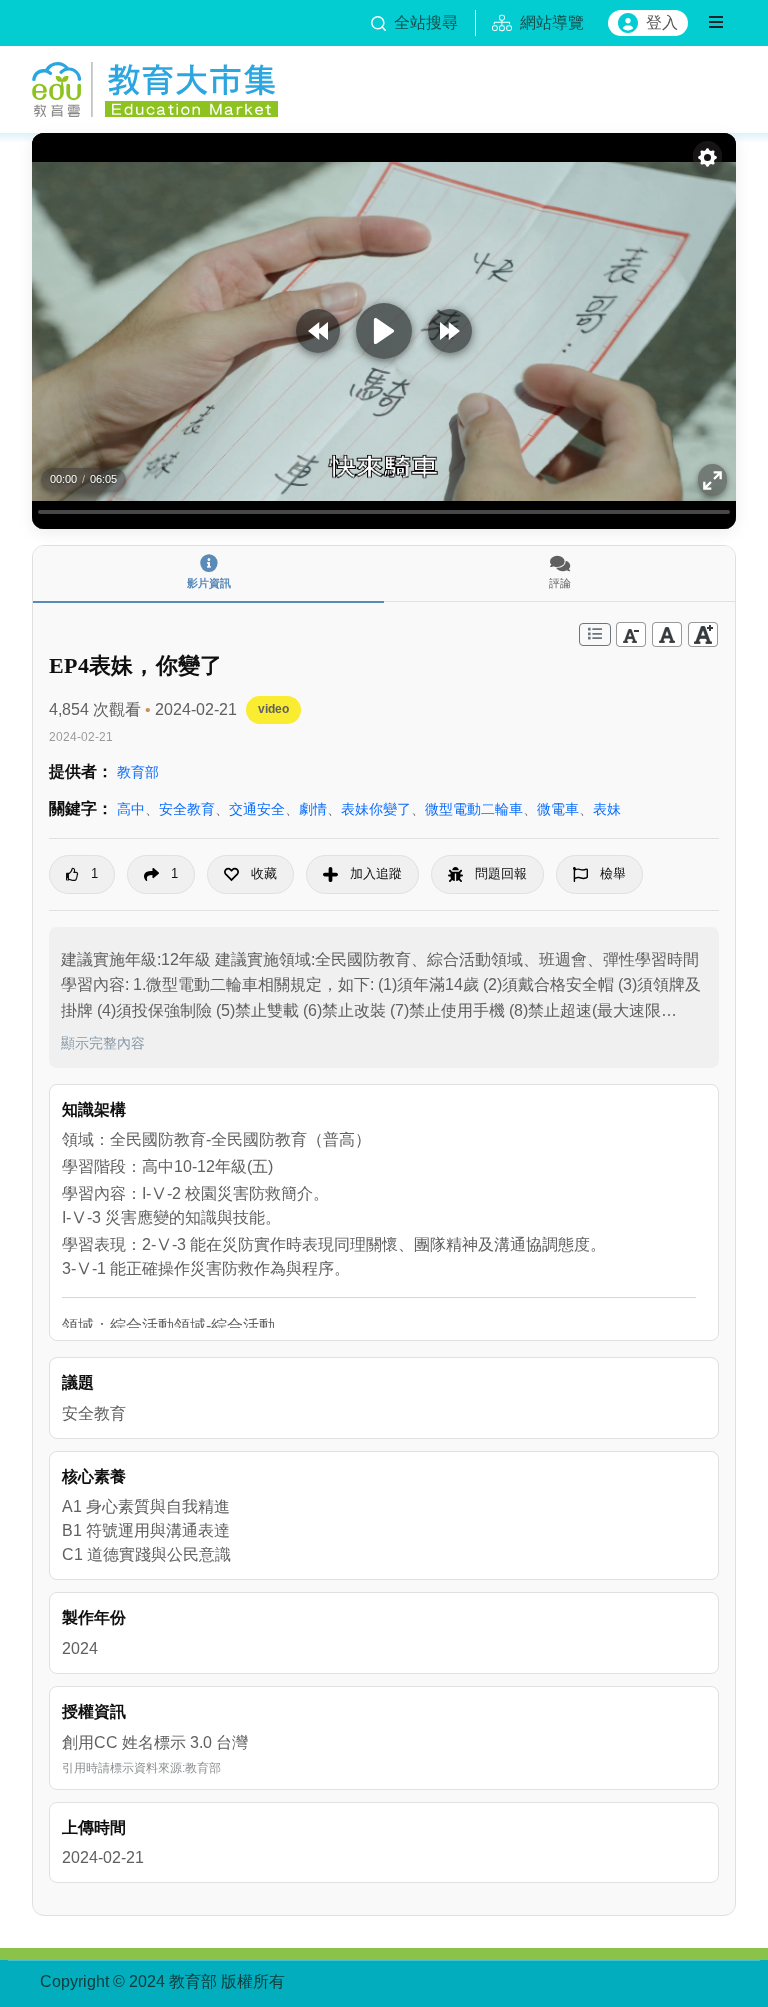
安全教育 (187, 809)
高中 (131, 809)
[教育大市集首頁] (155, 86)
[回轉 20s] (318, 331)
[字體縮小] (631, 634)
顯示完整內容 (103, 1043)
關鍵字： (81, 808)
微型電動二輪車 (474, 809)
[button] (250, 874)
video (273, 709)
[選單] (716, 23)
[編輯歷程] (595, 634)
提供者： (81, 771)
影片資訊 (209, 583)
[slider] (384, 511)
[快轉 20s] (450, 331)
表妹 (607, 809)
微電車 (558, 809)
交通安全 (257, 809)
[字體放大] (703, 634)
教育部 (138, 772)
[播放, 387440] (384, 331)
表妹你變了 (376, 809)
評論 (560, 583)
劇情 (313, 809)
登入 (662, 22)
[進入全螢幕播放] (712, 480)
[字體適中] (667, 634)
